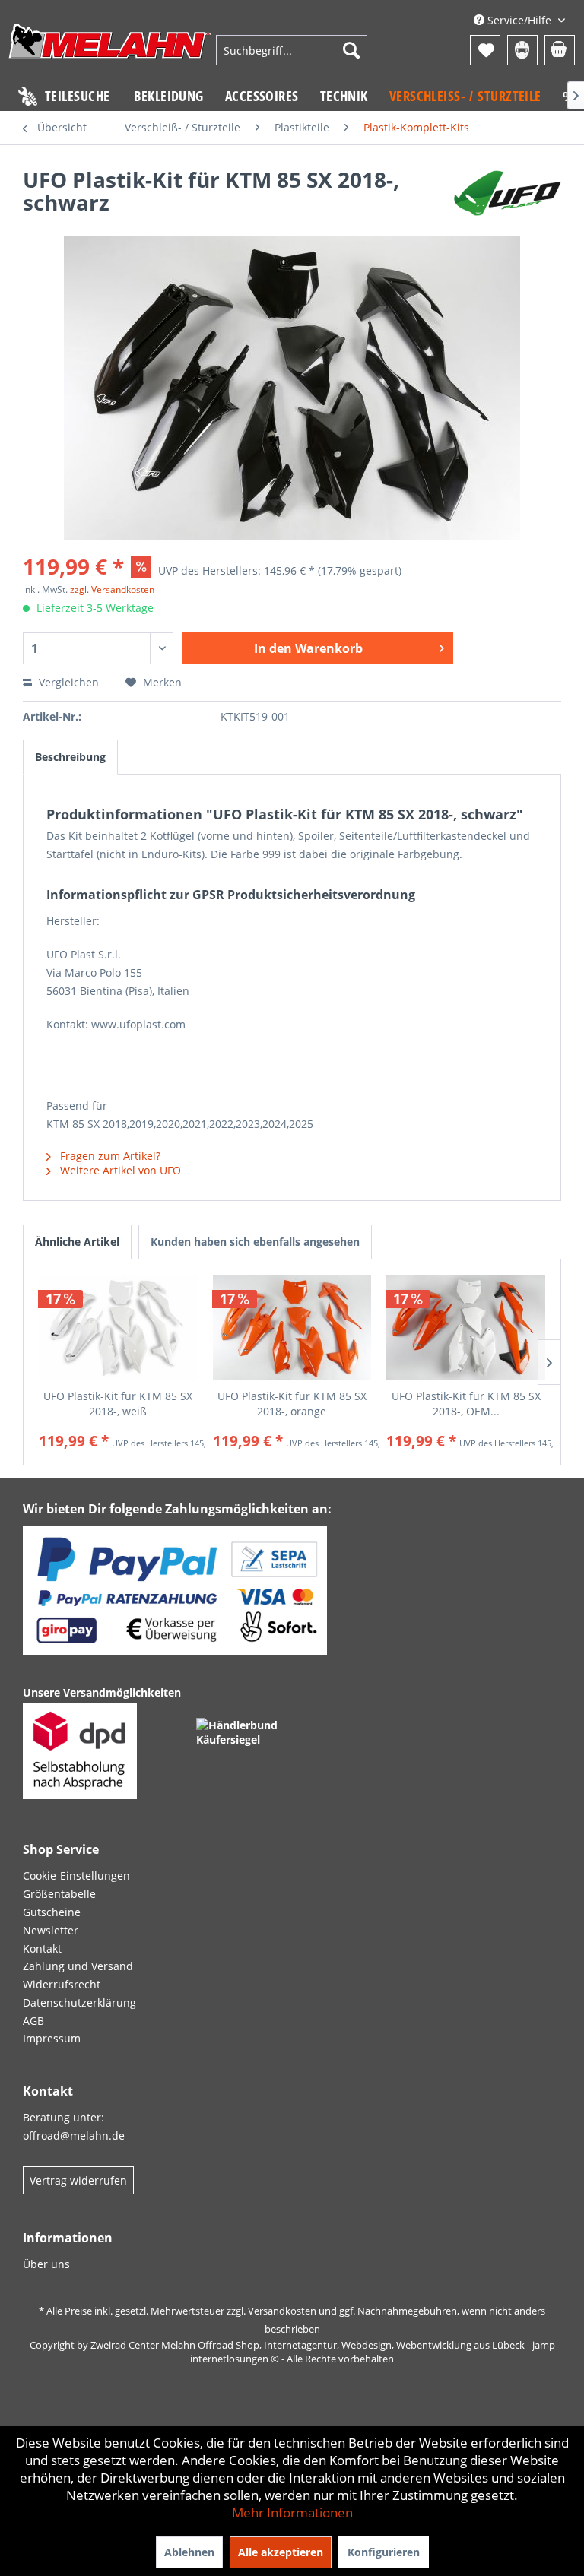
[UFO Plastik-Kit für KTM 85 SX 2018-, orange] (292, 1328)
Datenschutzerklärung (79, 2002)
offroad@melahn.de (74, 2136)
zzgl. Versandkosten (112, 589)
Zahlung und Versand (78, 1966)
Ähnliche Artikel (77, 1242)
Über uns (46, 2264)
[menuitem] (292, 50)
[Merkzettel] (485, 50)
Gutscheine (52, 1912)
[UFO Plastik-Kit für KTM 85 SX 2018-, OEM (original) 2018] (466, 1328)
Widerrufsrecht (62, 1984)
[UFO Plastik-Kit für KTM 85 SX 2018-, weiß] (118, 1328)
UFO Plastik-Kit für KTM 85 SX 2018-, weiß (118, 1404)
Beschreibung (70, 757)
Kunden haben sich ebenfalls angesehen (255, 1242)
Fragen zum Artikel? (109, 1156)
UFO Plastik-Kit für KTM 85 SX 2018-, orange (292, 1404)
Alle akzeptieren (281, 2552)
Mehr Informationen (292, 2513)
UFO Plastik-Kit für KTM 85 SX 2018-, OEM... (466, 1404)
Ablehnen (189, 2552)
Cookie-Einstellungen (76, 1876)
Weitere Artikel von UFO (119, 1170)
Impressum (52, 2038)
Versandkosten (282, 2311)
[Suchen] (351, 50)
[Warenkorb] (560, 50)
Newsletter (51, 1930)
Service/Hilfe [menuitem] (519, 20)
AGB (33, 2021)
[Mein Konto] (522, 50)
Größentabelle (59, 1894)
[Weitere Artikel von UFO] (507, 195)
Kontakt (42, 1949)
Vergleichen (67, 682)
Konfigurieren (384, 2552)
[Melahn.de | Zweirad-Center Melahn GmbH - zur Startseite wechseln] (110, 52)
